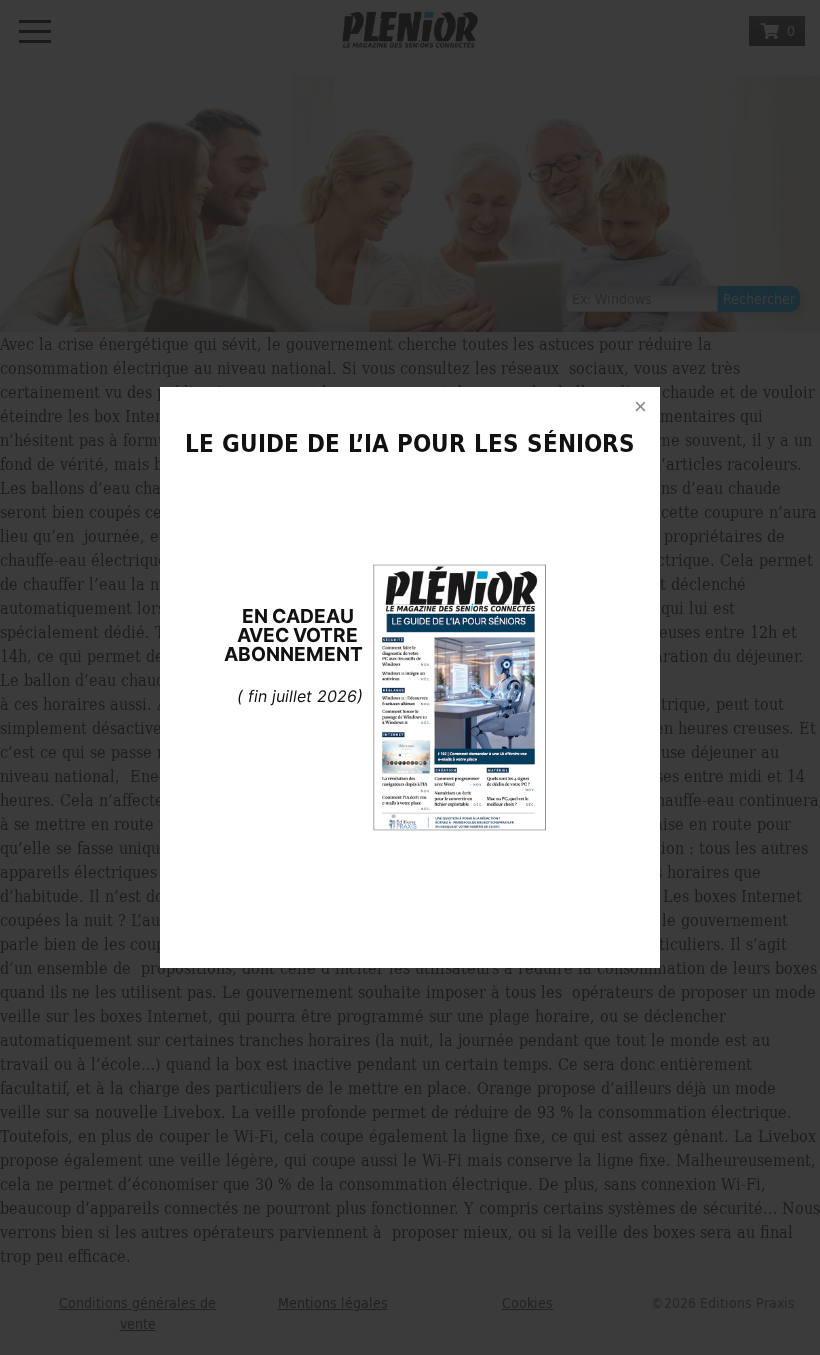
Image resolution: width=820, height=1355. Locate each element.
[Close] (640, 407)
